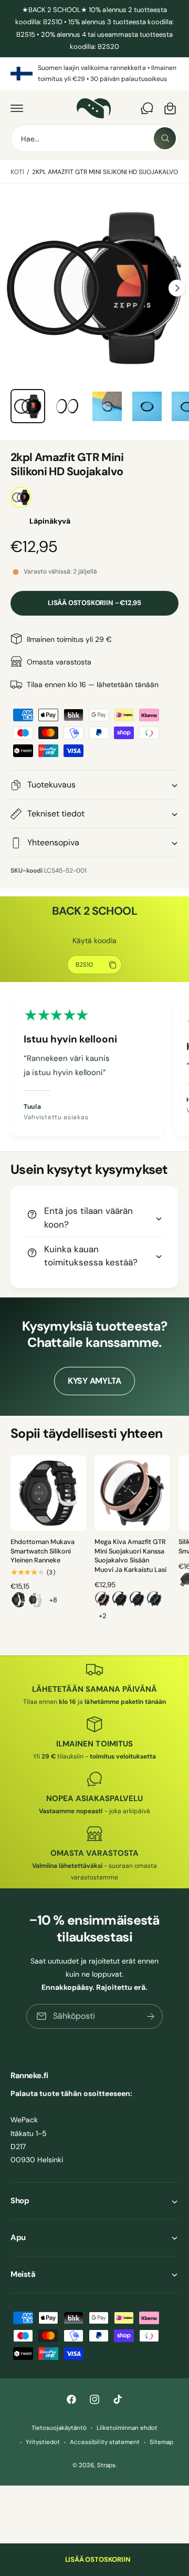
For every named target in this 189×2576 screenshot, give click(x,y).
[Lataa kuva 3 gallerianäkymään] (107, 406)
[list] (94, 74)
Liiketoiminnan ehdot (127, 2428)
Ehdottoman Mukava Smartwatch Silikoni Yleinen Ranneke (43, 1551)
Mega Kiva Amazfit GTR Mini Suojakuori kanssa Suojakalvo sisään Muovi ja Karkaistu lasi (130, 1556)
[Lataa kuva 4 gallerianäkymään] (147, 406)
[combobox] (94, 138)
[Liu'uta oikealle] (177, 288)
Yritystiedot (43, 2442)
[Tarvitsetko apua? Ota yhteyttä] (147, 108)
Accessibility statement (104, 2442)
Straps (106, 2465)
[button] (17, 108)
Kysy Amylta (94, 1381)
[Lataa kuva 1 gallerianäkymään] (28, 406)
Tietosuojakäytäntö (59, 2428)
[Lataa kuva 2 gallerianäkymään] (68, 406)
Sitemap (161, 2442)
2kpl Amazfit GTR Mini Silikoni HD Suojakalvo (105, 172)
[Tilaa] (151, 2016)
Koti (17, 172)
